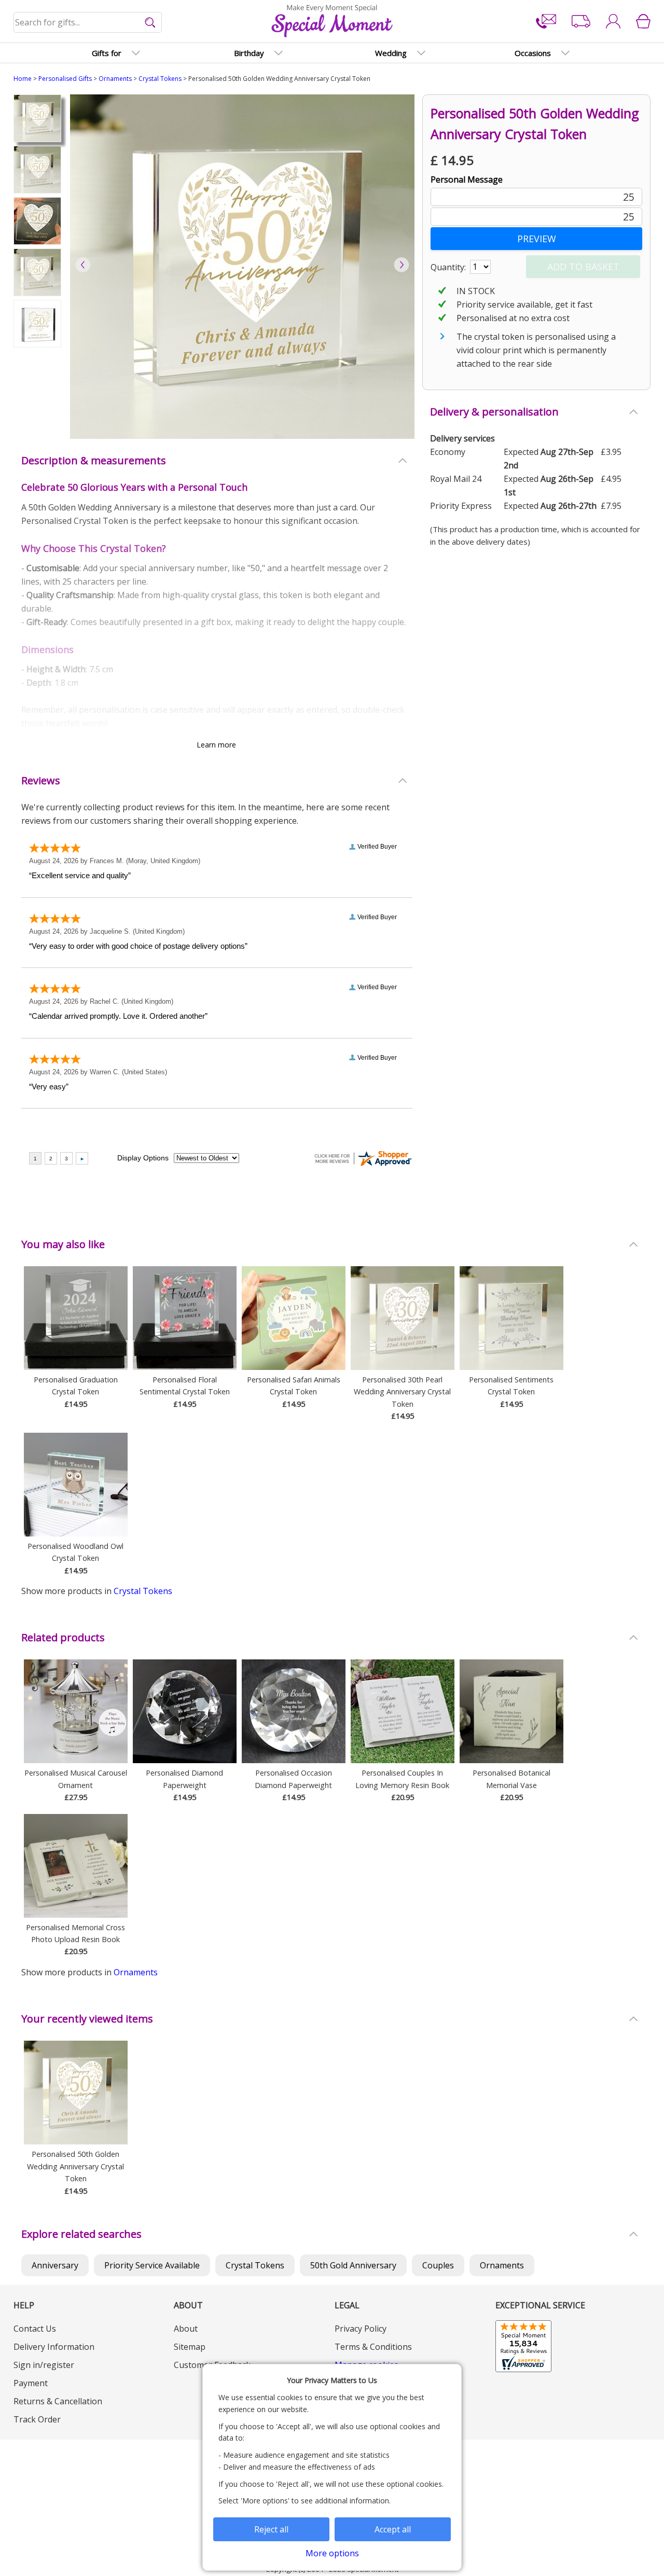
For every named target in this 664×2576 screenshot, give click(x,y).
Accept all (393, 2529)
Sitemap (190, 2347)
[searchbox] (88, 22)
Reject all (271, 2529)
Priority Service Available (152, 2265)
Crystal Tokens (160, 79)
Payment (31, 2383)
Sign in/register (44, 2365)
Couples (438, 2265)
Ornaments (115, 79)
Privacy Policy (361, 2329)
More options (332, 2553)
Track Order (37, 2419)
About (186, 2329)
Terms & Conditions (373, 2347)
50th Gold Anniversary (353, 2265)
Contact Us (35, 2329)
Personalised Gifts (65, 79)
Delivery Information (54, 2347)
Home (23, 79)
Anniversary (55, 2265)
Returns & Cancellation (58, 2401)
